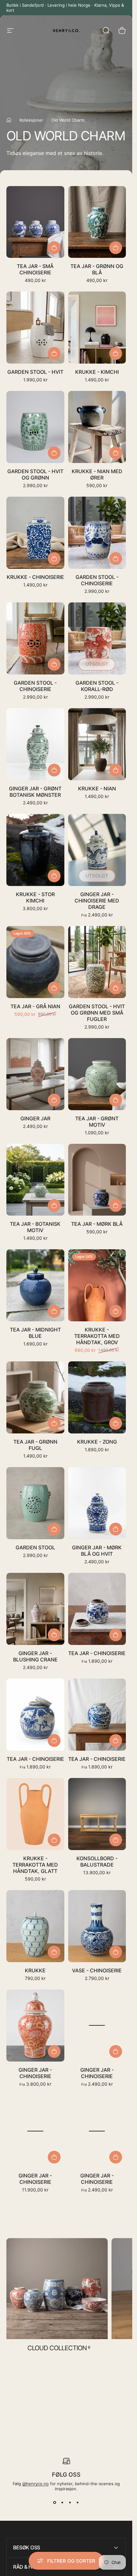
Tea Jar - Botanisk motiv (35, 1227)
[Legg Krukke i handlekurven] (54, 1952)
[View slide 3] (70, 2503)
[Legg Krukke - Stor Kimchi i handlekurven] (54, 876)
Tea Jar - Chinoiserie (97, 1653)
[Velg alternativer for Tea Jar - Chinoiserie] (116, 1635)
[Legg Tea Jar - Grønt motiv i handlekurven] (116, 1100)
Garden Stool (35, 1547)
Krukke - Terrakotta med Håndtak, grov (97, 1336)
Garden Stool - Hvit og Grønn (35, 474)
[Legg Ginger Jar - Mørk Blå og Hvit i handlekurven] (116, 1529)
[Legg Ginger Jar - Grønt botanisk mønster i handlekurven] (54, 770)
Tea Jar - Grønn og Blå (97, 269)
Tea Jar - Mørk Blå (97, 1224)
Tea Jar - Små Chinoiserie (35, 269)
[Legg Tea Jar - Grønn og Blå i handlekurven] (116, 248)
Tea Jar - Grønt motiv (97, 1122)
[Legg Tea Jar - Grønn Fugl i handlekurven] (54, 1423)
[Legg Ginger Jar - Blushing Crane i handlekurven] (54, 1635)
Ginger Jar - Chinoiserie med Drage (97, 901)
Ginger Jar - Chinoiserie (35, 2073)
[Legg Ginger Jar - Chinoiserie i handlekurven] (54, 2157)
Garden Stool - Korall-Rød (97, 686)
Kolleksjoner (31, 120)
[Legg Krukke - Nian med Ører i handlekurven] (116, 453)
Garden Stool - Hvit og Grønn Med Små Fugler (97, 1013)
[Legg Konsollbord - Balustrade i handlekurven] (116, 1840)
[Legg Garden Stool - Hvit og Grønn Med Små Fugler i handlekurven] (116, 988)
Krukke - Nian (97, 788)
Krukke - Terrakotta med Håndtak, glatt (35, 1865)
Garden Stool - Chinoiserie (97, 580)
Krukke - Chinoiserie (35, 577)
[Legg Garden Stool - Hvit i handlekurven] (54, 353)
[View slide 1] (55, 2503)
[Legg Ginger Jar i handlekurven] (54, 1100)
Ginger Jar (35, 1118)
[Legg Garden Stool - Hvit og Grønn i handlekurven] (54, 453)
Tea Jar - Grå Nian (35, 1006)
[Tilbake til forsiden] (9, 120)
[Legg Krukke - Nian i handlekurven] (116, 770)
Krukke (35, 1970)
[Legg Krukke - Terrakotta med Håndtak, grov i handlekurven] (116, 1311)
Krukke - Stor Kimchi (35, 897)
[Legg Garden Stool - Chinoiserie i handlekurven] (116, 559)
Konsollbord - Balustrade (97, 1862)
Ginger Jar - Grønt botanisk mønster (35, 792)
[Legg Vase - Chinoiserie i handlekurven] (116, 1952)
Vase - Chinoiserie (97, 1970)
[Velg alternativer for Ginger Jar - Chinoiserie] (54, 2051)
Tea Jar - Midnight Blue (35, 1333)
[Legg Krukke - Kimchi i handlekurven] (116, 353)
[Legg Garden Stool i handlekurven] (54, 1529)
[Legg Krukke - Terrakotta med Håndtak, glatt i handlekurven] (54, 1840)
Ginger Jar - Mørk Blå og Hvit (97, 1551)
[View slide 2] (62, 2503)
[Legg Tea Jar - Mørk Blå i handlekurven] (116, 1205)
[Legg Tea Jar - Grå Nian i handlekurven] (54, 988)
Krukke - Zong (97, 1442)
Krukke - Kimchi (97, 372)
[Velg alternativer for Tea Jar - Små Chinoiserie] (54, 248)
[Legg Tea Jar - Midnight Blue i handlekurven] (54, 1311)
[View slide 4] (78, 2503)
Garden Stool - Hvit (35, 372)
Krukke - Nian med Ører (97, 474)
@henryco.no (36, 2484)
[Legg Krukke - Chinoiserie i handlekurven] (54, 559)
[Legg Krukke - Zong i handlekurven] (116, 1423)
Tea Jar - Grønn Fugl (35, 1445)
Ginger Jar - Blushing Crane (35, 1656)
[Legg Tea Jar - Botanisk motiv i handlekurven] (54, 1205)
